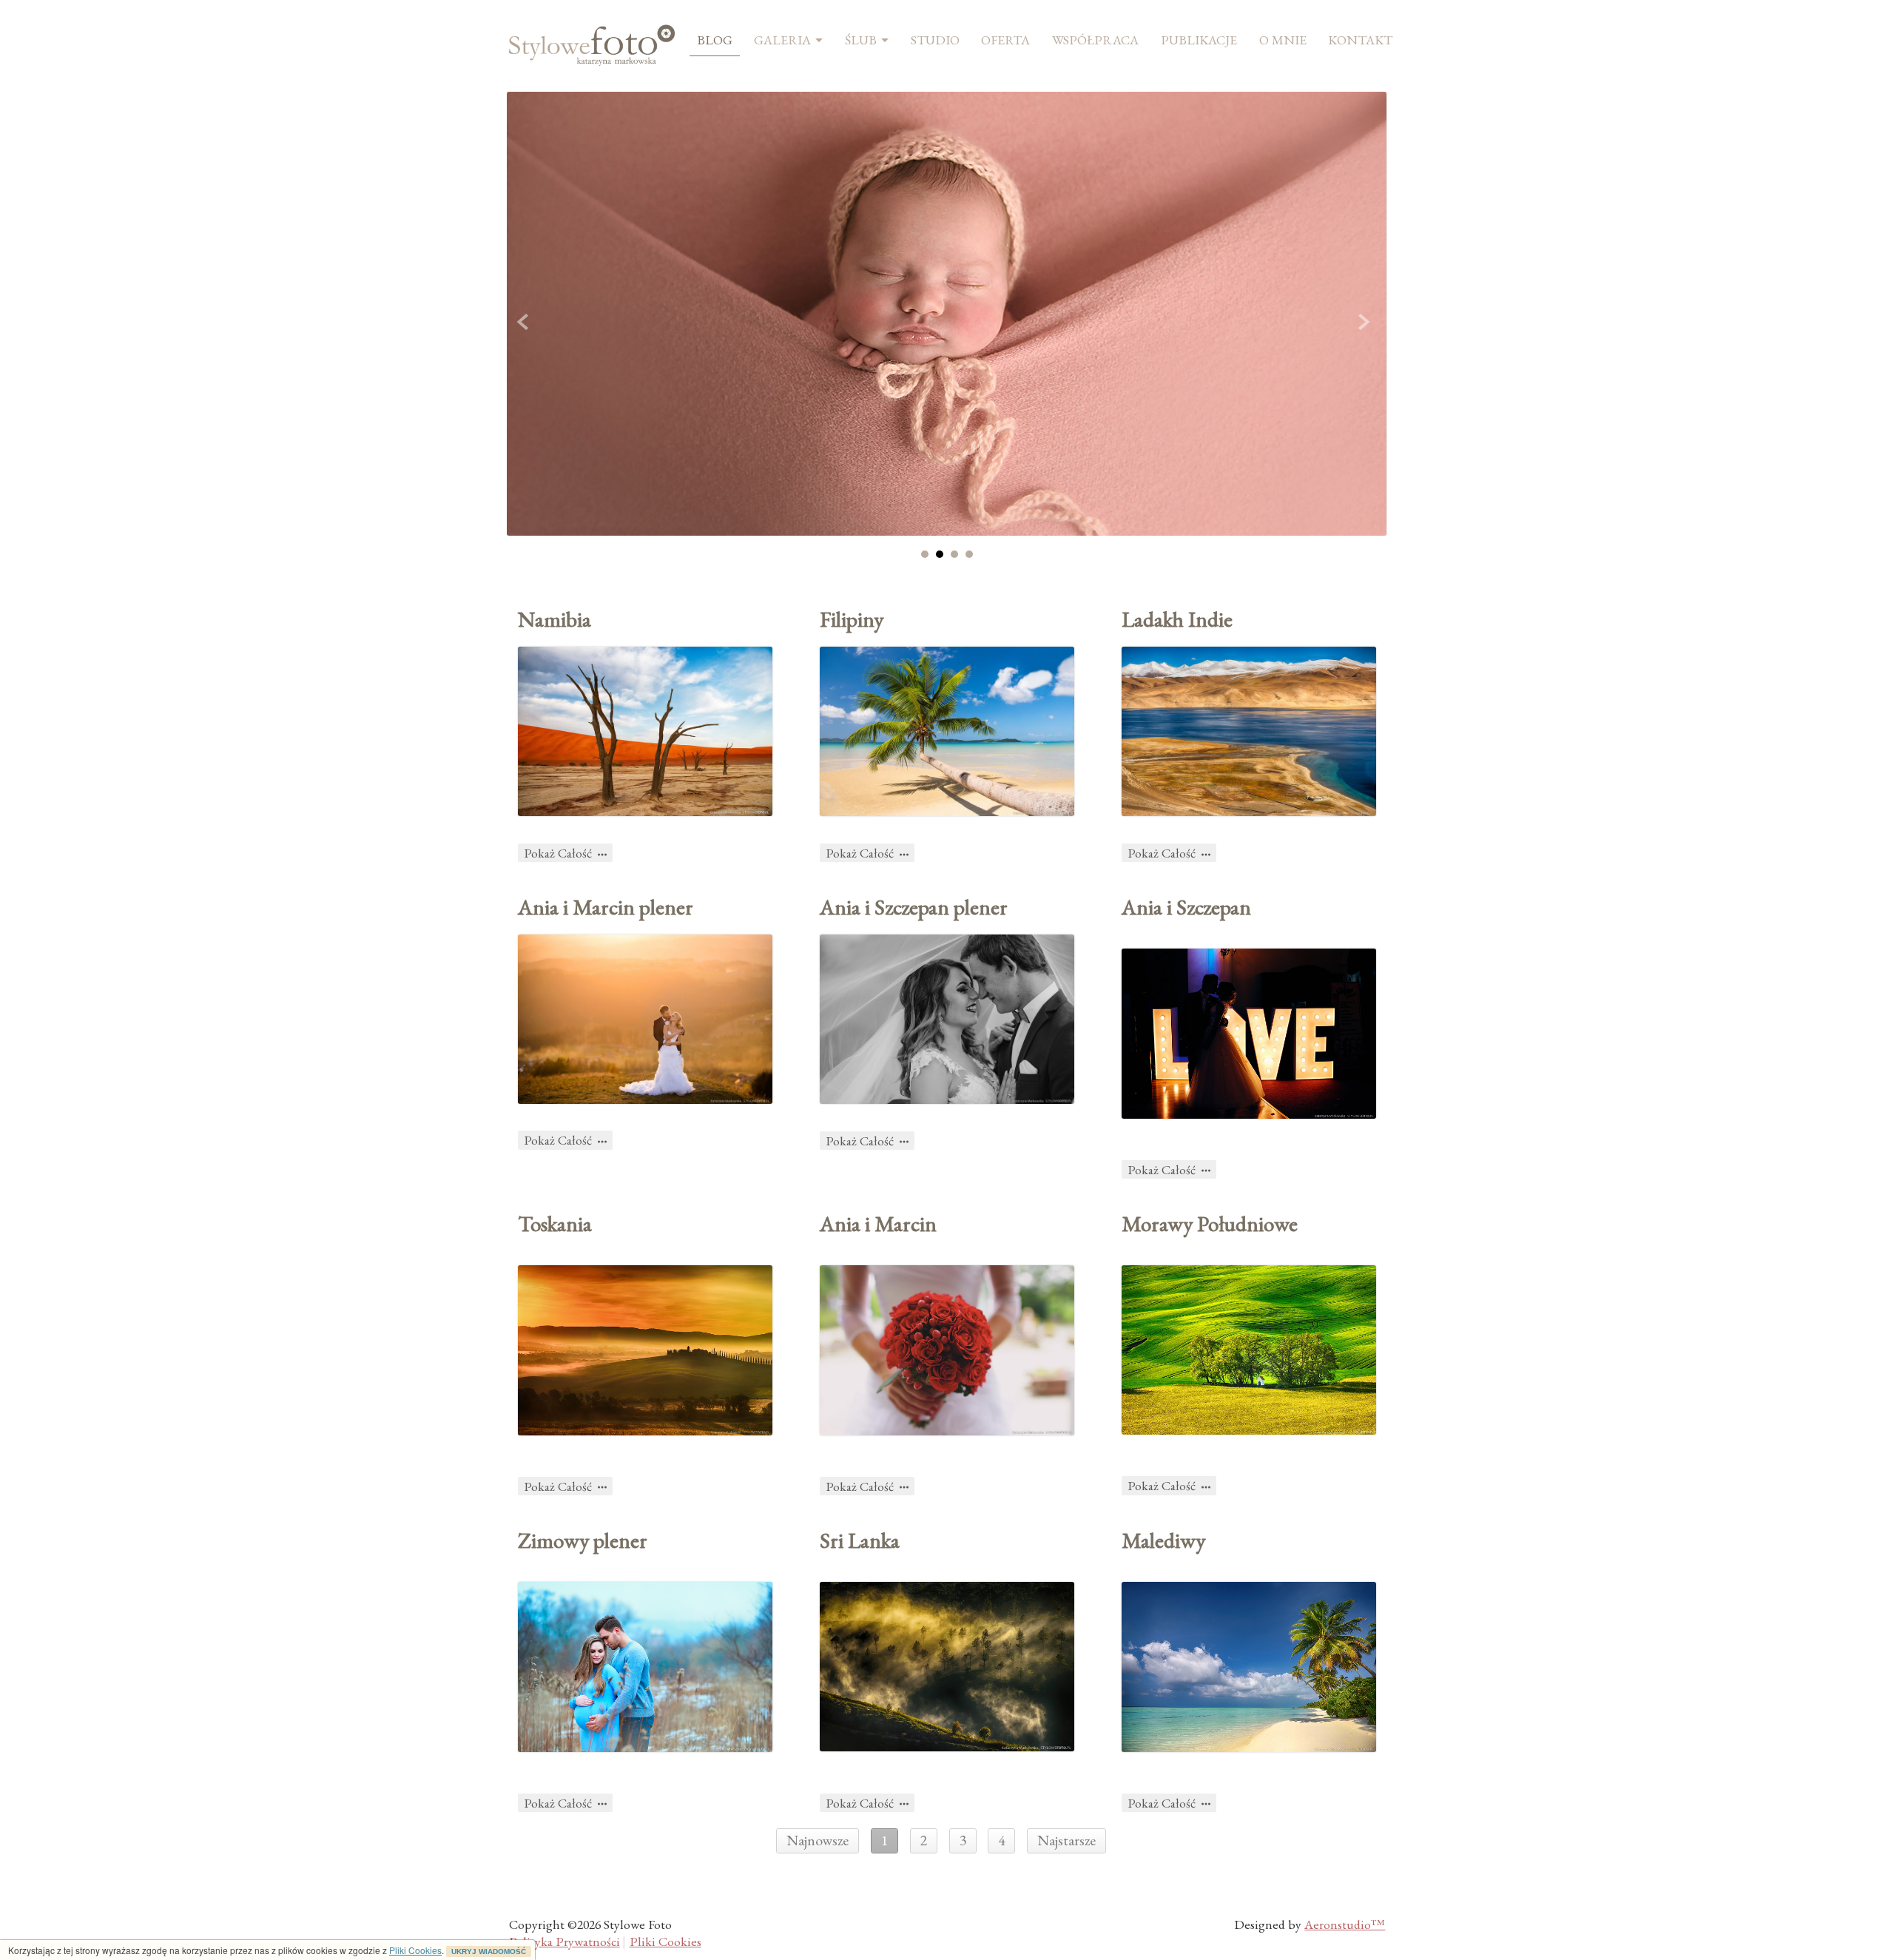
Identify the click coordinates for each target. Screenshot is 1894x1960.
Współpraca (1095, 40)
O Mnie (1283, 40)
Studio (935, 40)
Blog (715, 40)
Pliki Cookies (415, 1950)
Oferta (1005, 40)
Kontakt (1360, 40)
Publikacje (1199, 40)
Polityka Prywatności (565, 1941)
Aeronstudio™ (1345, 1924)
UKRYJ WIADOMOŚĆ (489, 1951)
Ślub (861, 40)
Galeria (782, 40)
